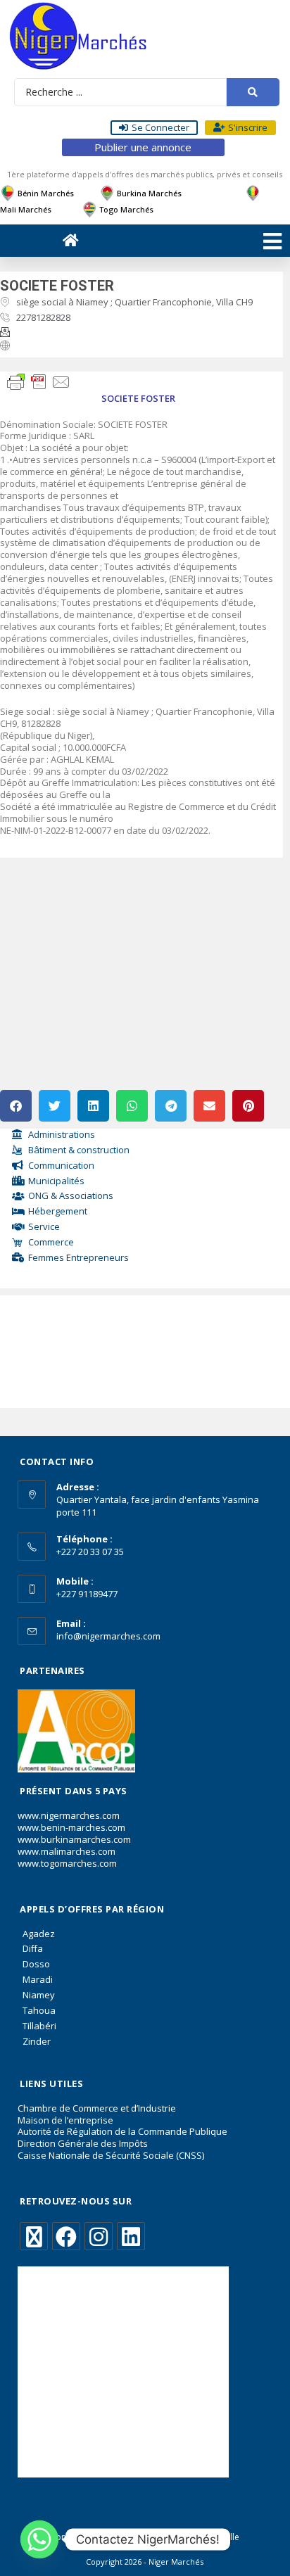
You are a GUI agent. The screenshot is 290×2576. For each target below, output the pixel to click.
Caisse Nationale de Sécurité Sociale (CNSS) (111, 2155)
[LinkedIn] (131, 2236)
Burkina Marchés (149, 193)
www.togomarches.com (67, 1863)
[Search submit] (253, 92)
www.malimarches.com (67, 1851)
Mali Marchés (26, 209)
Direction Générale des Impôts (83, 2143)
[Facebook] (66, 2236)
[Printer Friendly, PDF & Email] (39, 381)
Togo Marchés (126, 209)
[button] (16, 1106)
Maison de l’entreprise (65, 2120)
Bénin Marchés (46, 193)
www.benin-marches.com (71, 1827)
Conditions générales (93, 2537)
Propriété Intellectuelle (194, 2537)
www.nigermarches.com (69, 1815)
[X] (34, 2236)
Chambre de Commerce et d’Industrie (97, 2108)
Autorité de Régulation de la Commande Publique (122, 2131)
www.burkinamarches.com (74, 1839)
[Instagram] (99, 2236)
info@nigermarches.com (108, 1636)
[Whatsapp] (39, 2539)
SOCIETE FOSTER (57, 286)
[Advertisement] (72, 1348)
